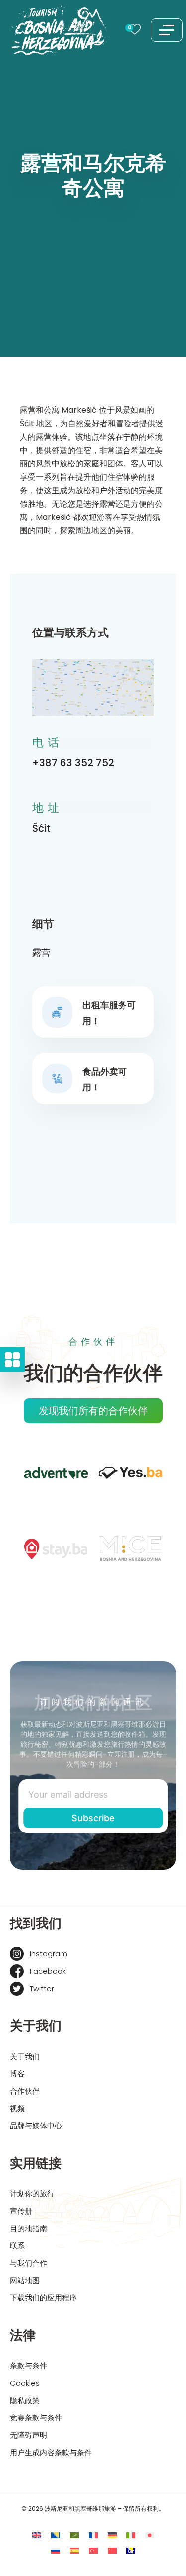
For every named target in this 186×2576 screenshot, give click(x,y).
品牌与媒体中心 (36, 2126)
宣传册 (21, 2211)
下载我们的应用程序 (43, 2298)
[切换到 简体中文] (112, 2550)
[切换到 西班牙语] (74, 2550)
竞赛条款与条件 (36, 2418)
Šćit (41, 828)
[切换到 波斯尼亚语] (56, 2535)
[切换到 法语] (93, 2535)
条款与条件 (29, 2366)
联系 (17, 2246)
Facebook (48, 1971)
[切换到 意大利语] (131, 2535)
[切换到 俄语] (56, 2550)
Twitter (42, 1988)
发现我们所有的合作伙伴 (93, 1411)
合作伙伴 (25, 2091)
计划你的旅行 (32, 2194)
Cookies (25, 2383)
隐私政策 (25, 2400)
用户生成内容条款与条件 (51, 2452)
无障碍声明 (29, 2435)
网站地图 (25, 2280)
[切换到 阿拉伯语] (74, 2535)
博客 (17, 2074)
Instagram (49, 1954)
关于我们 (25, 2056)
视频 (17, 2108)
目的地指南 (29, 2228)
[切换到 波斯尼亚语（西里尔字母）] (131, 2550)
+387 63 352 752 (73, 763)
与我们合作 (29, 2263)
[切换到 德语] (112, 2535)
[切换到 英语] (37, 2535)
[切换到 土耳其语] (93, 2550)
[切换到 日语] (150, 2535)
